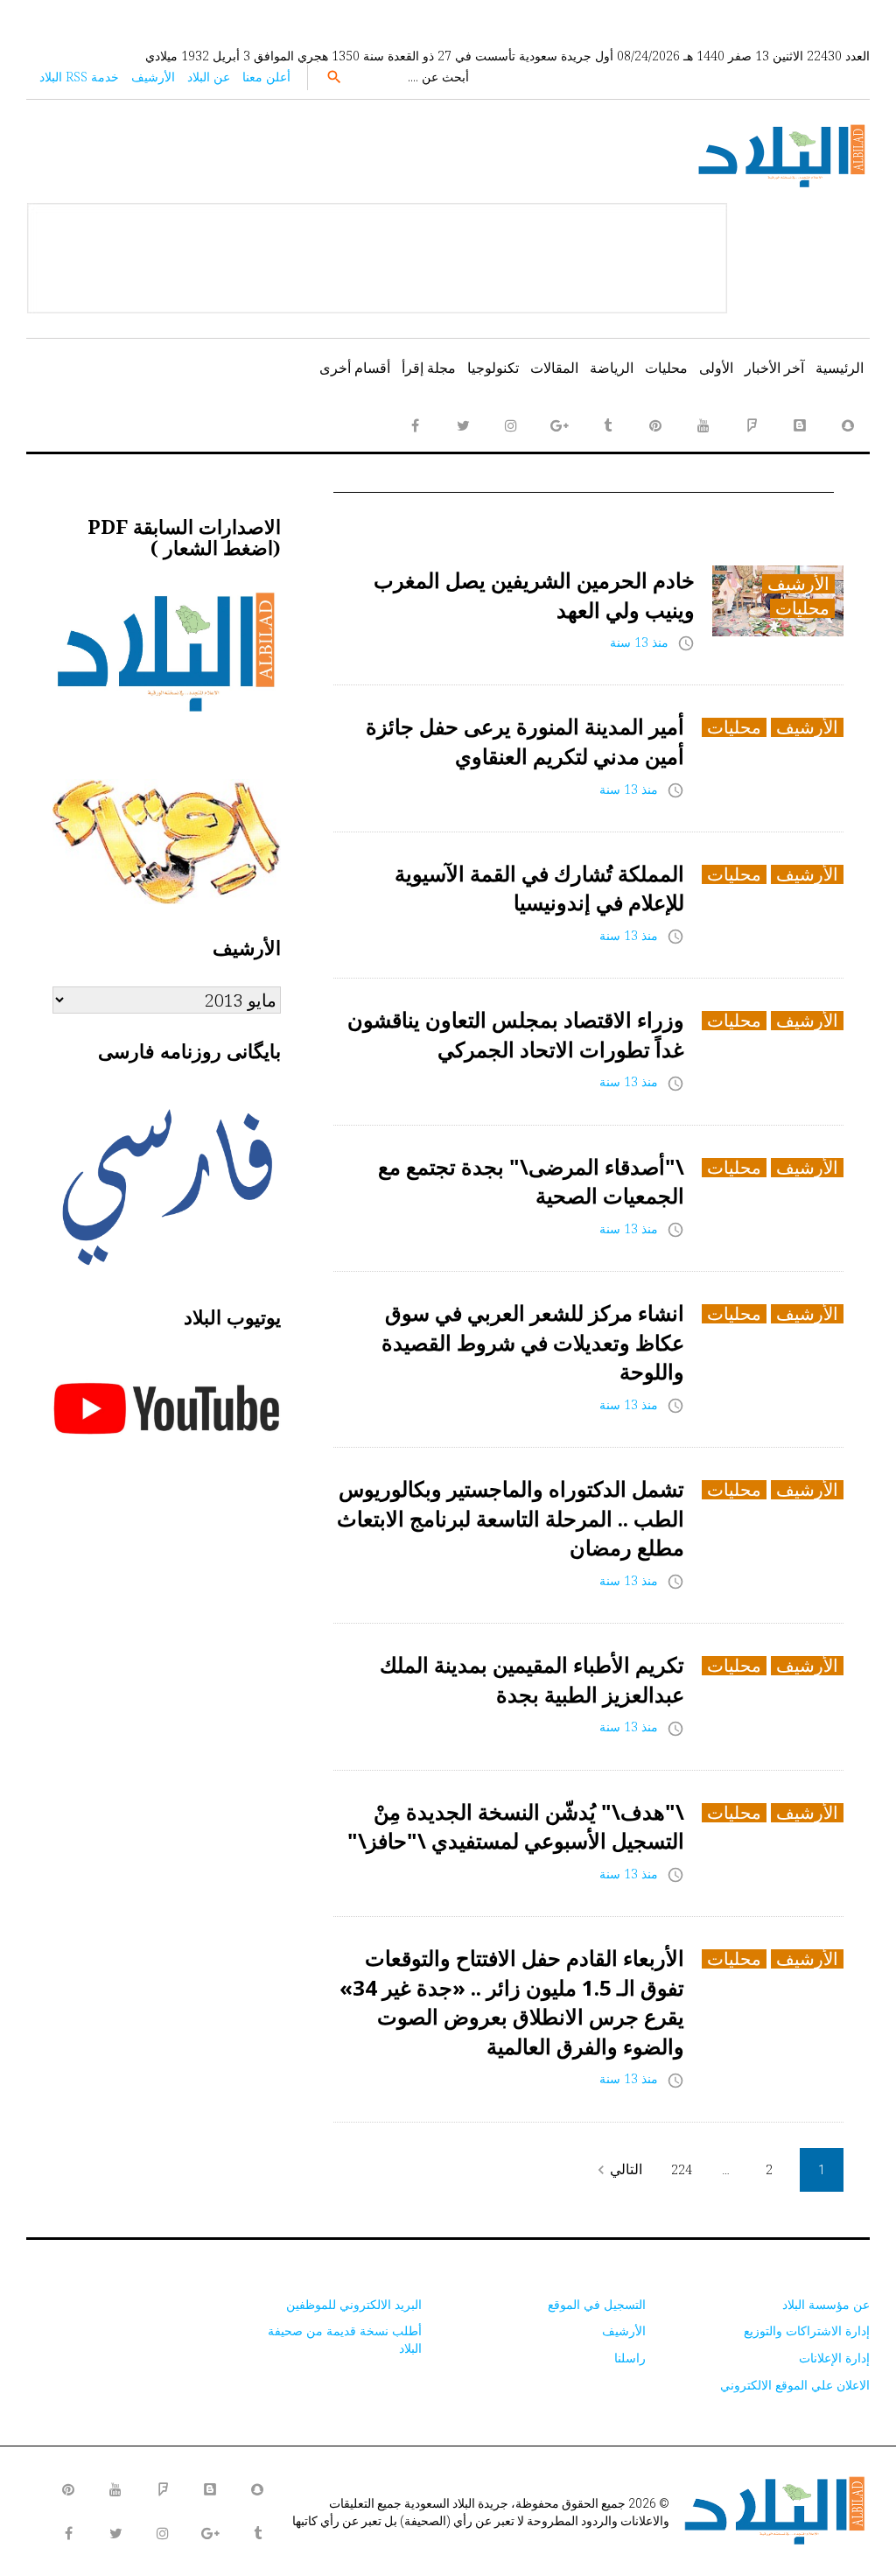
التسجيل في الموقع (597, 2304)
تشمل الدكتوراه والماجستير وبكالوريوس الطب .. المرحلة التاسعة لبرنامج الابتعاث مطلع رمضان (511, 1518)
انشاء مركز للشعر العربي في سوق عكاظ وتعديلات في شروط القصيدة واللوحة (533, 1342)
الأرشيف (153, 77)
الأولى (716, 368)
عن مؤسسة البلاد (826, 2304)
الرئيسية (840, 368)
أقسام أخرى (355, 368)
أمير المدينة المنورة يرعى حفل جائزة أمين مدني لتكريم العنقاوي (525, 741)
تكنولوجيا (493, 368)
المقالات (554, 368)
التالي (617, 2169)
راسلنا (630, 2358)
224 (682, 2169)
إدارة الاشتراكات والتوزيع (807, 2330)
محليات (666, 368)
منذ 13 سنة (639, 642)
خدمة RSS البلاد (79, 77)
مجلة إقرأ (429, 368)
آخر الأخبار (774, 368)
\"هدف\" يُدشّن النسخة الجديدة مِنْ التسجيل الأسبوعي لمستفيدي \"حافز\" (516, 1826)
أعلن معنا (266, 77)
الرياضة (612, 368)
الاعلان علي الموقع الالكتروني (795, 2385)
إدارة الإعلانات (834, 2358)
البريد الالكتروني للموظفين (354, 2304)
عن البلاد (209, 77)
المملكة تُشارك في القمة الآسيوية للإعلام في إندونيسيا (539, 888)
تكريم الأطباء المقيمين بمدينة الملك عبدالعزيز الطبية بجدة (532, 1679)
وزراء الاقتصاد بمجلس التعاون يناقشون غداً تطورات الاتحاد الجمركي (516, 1034)
